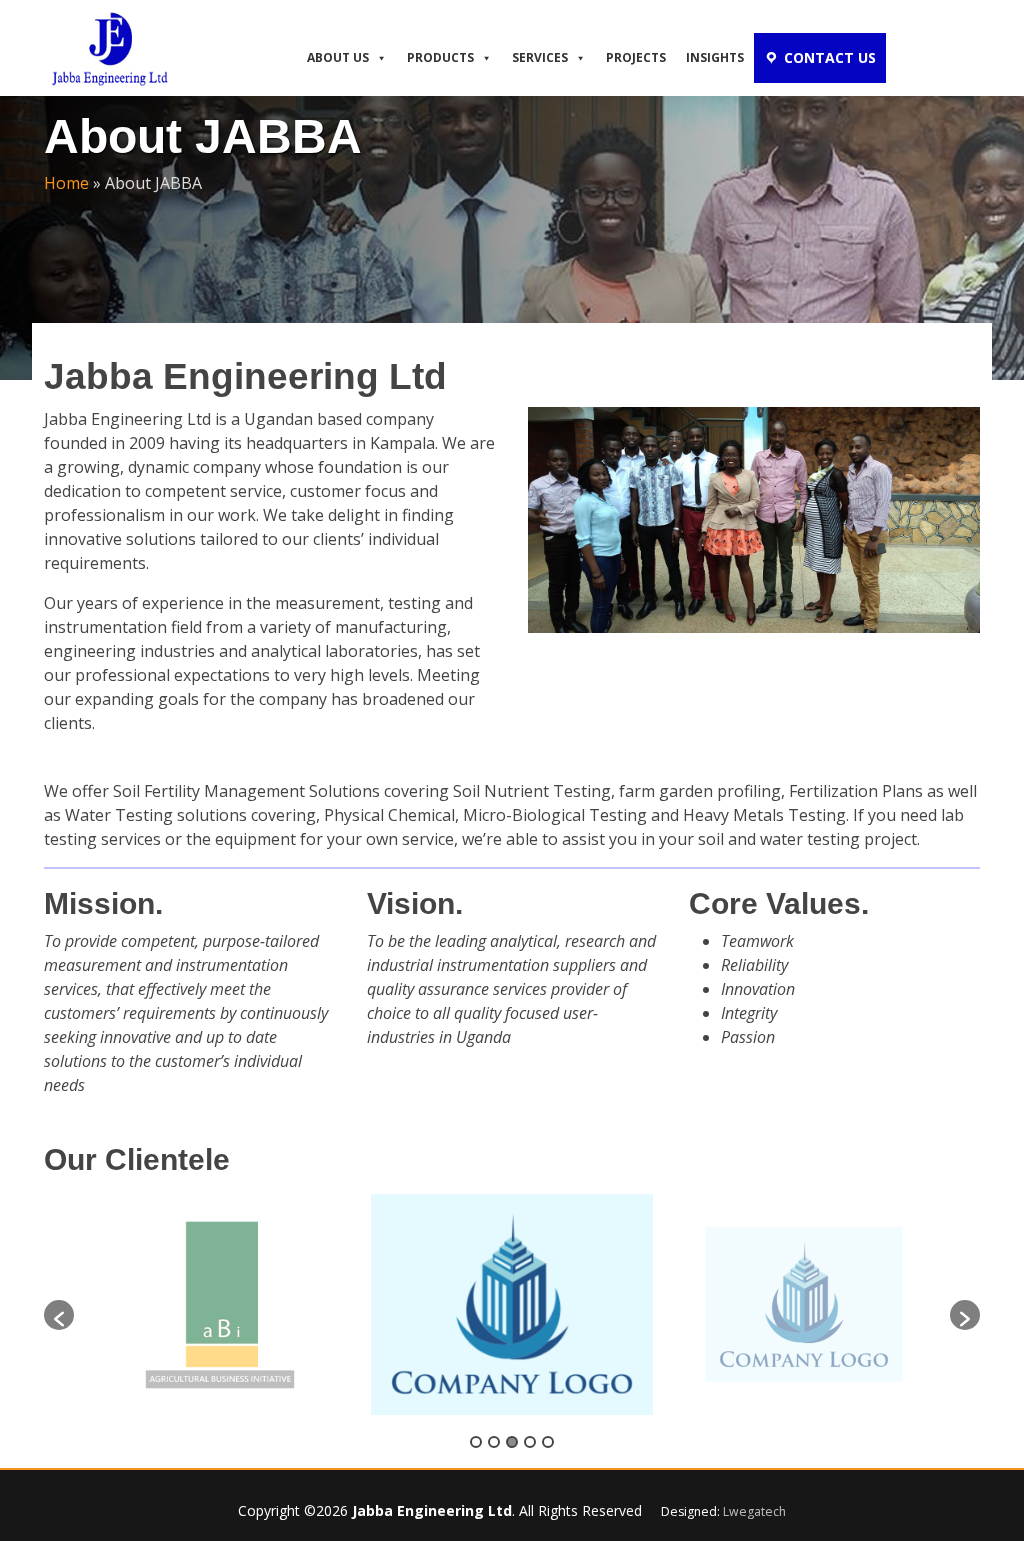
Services (540, 57)
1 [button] (476, 1442)
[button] (59, 1315)
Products (440, 57)
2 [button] (494, 1442)
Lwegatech (754, 1511)
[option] (219, 1305)
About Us (338, 57)
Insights (715, 57)
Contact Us (830, 57)
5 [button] (548, 1442)
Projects (636, 57)
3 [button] (512, 1442)
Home (66, 183)
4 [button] (530, 1442)
